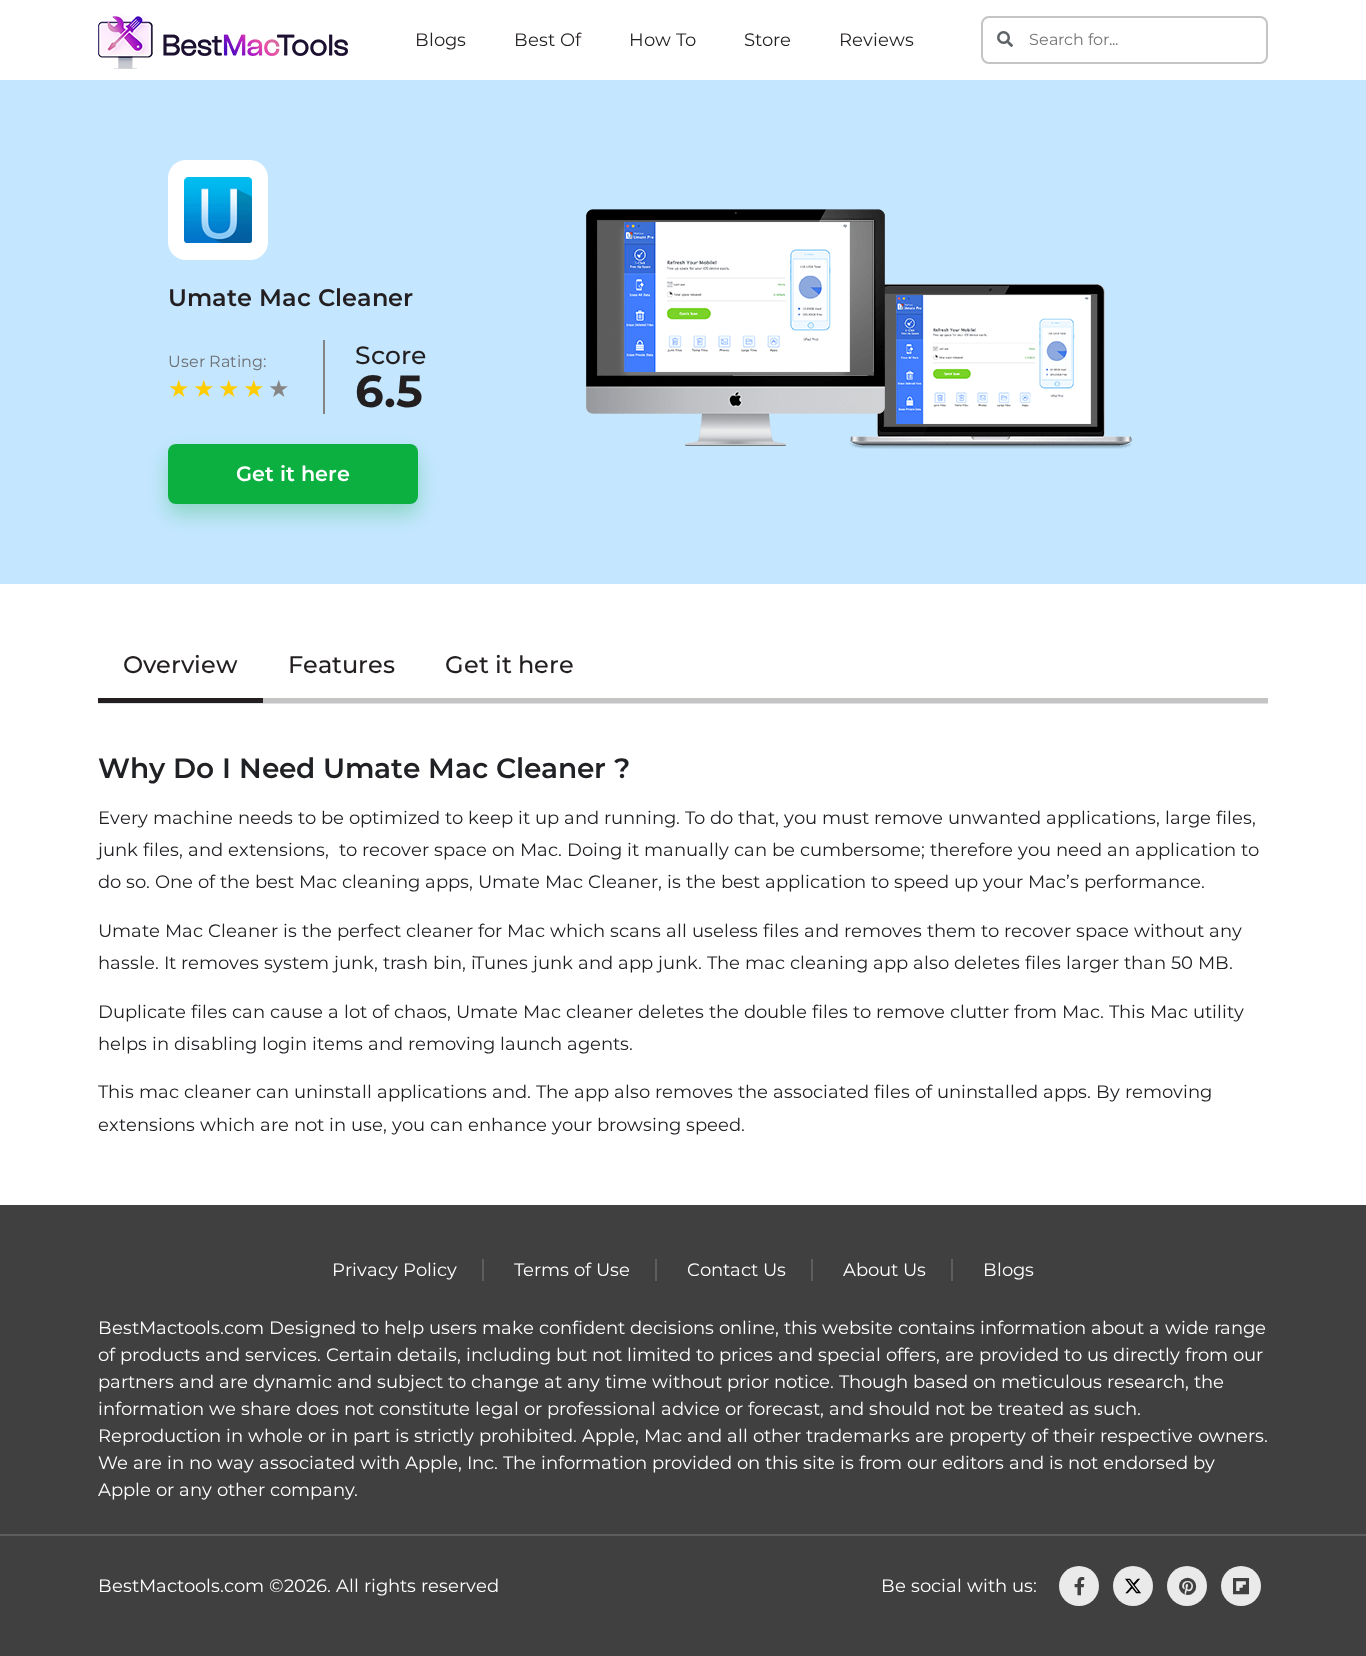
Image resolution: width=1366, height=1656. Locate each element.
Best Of (547, 40)
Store (767, 40)
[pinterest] (1187, 1586)
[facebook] (1079, 1586)
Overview (180, 664)
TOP (1287, 1587)
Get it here (293, 473)
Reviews (876, 40)
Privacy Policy (394, 1270)
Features (341, 664)
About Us (884, 1270)
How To (662, 40)
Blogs (440, 40)
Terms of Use (572, 1270)
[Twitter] (1133, 1586)
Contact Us (736, 1270)
